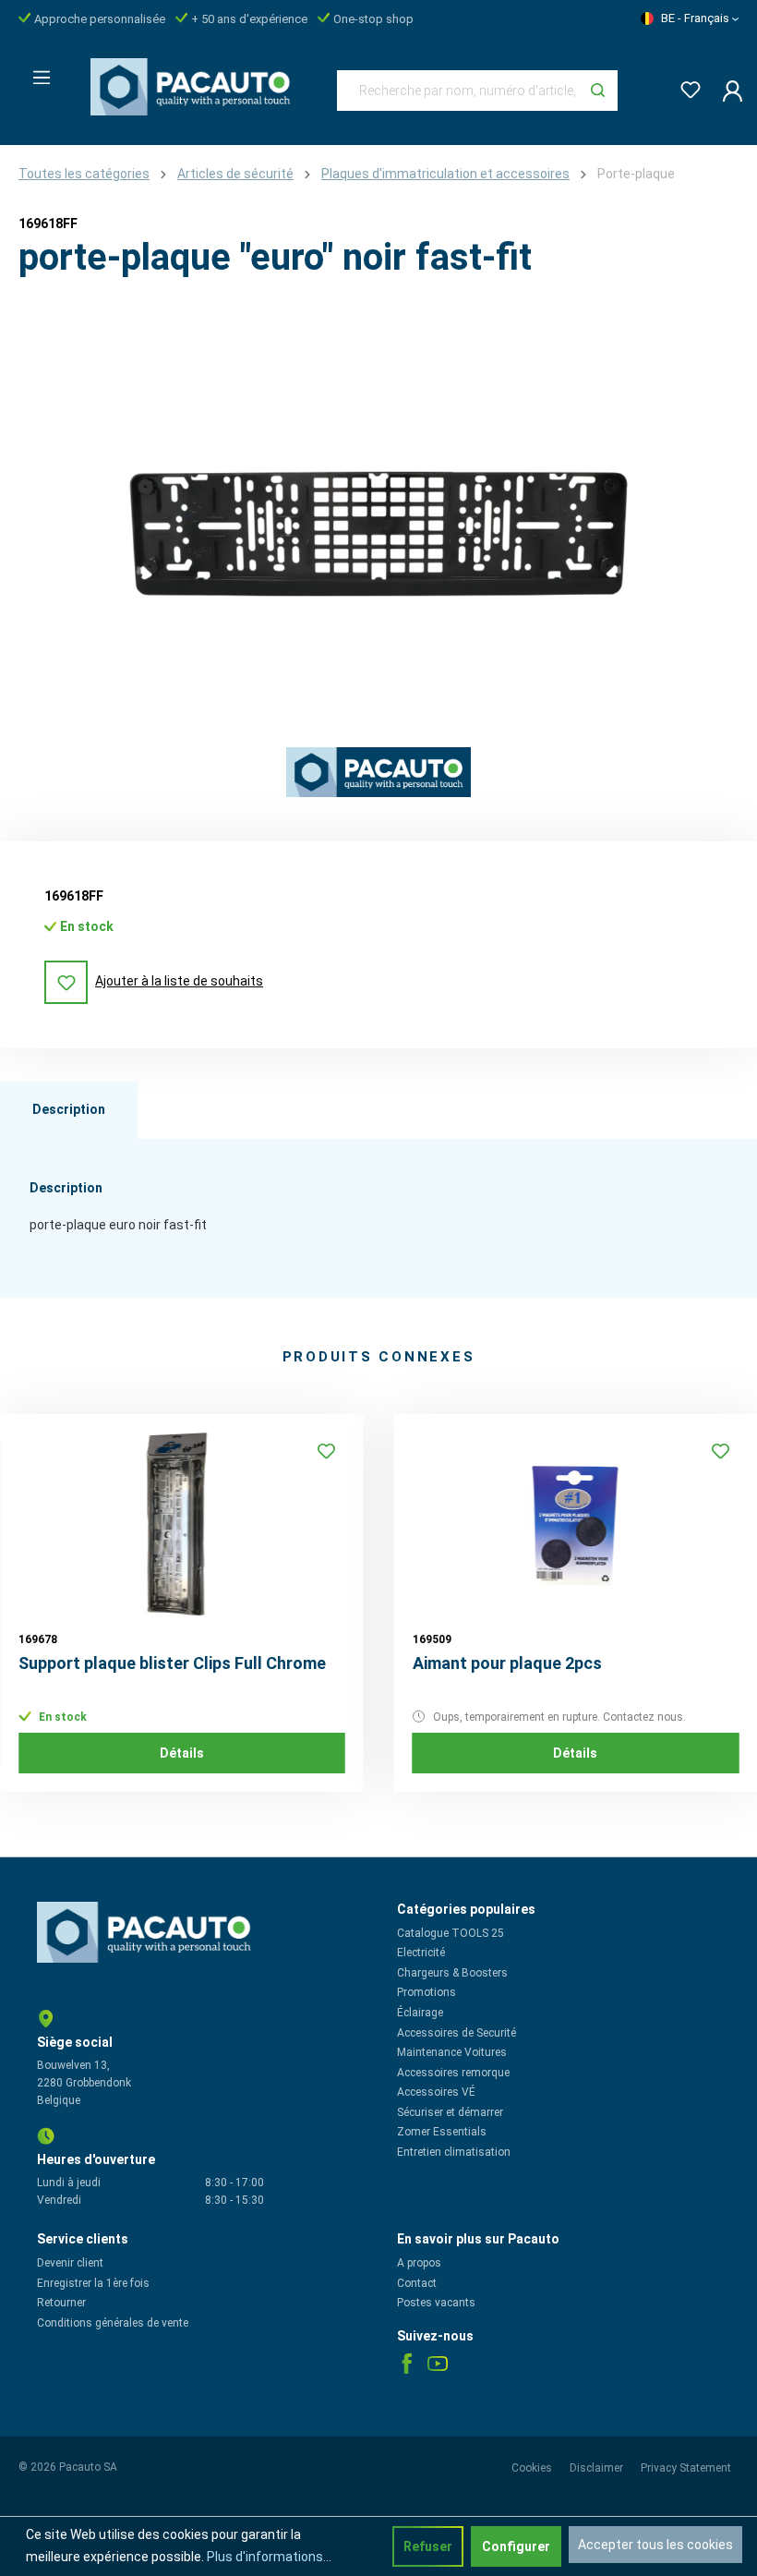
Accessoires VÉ (436, 2092)
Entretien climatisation (454, 2152)
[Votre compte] (727, 91)
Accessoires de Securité (457, 2033)
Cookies (533, 2468)
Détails (182, 1753)
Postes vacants (436, 2303)
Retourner (61, 2303)
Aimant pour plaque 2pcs (507, 1663)
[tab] (69, 1110)
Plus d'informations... (269, 2557)
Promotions (427, 1992)
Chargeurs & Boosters (452, 1973)
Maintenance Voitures (452, 2052)
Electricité (421, 1953)
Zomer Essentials (442, 2132)
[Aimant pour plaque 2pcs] (576, 1525)
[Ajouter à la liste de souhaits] (327, 1451)
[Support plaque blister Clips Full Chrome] (182, 1525)
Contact (417, 2283)
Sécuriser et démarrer (450, 2112)
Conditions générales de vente (113, 2323)
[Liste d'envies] (685, 86)
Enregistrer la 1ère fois (93, 2283)
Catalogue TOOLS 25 (451, 1933)
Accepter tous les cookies (655, 2545)
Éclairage (420, 2013)
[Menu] (36, 72)
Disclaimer (598, 2468)
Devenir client (70, 2263)
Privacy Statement (686, 2468)
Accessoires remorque (453, 2073)
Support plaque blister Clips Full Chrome (172, 1663)
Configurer (516, 2546)
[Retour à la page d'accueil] (195, 87)
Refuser (428, 2546)
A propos (419, 2263)
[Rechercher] (598, 91)
